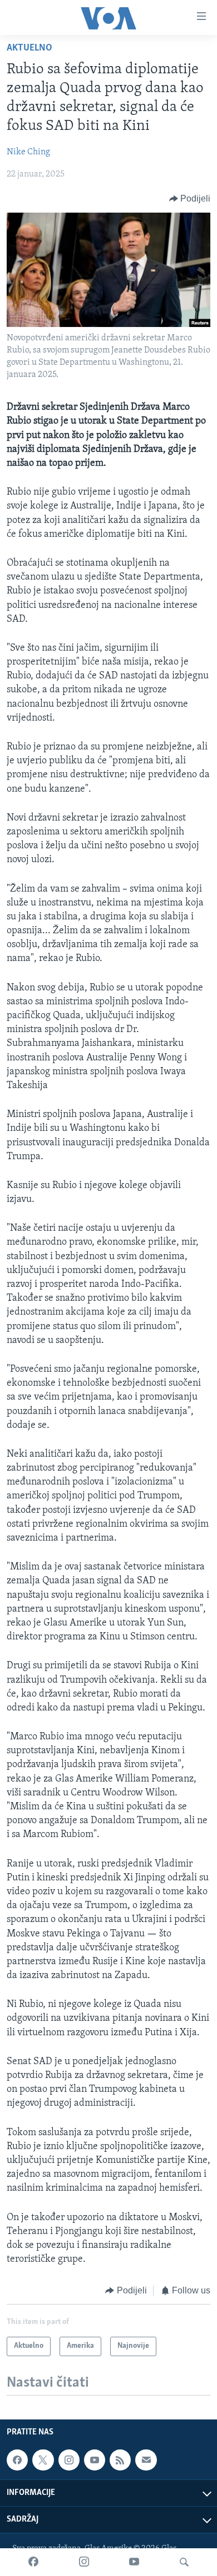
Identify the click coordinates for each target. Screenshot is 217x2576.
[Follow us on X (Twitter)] (43, 2460)
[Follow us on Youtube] (95, 2460)
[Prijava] (146, 2460)
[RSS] (120, 2460)
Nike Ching (28, 152)
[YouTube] (134, 2562)
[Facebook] (33, 2562)
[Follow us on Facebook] (17, 2460)
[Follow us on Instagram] (69, 2460)
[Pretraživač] (184, 2562)
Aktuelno (29, 48)
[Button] (190, 199)
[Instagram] (84, 2562)
